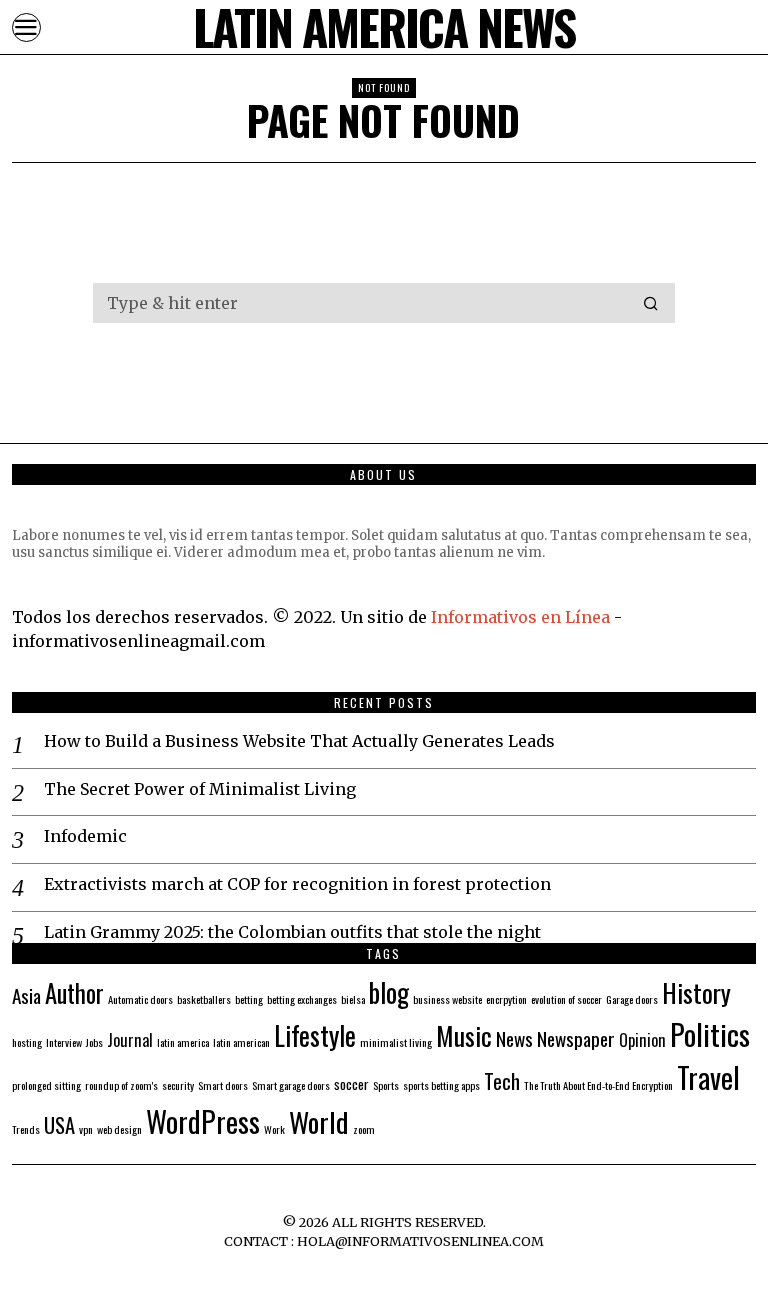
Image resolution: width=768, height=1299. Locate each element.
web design (119, 1129)
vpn (86, 1129)
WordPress (203, 1120)
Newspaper (576, 1038)
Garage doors (632, 999)
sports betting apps (441, 1085)
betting (249, 999)
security (178, 1085)
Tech (502, 1081)
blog (389, 992)
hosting (27, 1042)
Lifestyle (315, 1035)
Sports (386, 1085)
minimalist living (396, 1042)
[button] (651, 303)
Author (74, 993)
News (514, 1038)
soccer (351, 1083)
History (696, 992)
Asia (26, 995)
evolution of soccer (566, 999)
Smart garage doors (291, 1085)
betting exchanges (302, 999)
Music (464, 1035)
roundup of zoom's (121, 1085)
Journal (130, 1040)
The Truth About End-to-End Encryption (598, 1085)
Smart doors (223, 1085)
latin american (241, 1042)
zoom (364, 1129)
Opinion (642, 1040)
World (319, 1121)
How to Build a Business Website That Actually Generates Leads (299, 741)
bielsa (353, 999)
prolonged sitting (46, 1085)
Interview (64, 1042)
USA (59, 1125)
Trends (26, 1129)
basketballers (204, 999)
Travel (708, 1077)
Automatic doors (140, 999)
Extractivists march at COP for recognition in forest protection (297, 884)
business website (447, 999)
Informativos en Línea (522, 617)
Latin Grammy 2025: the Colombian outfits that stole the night (292, 932)
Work (274, 1129)
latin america (183, 1042)
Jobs (94, 1042)
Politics (710, 1033)
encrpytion (506, 999)
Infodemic (85, 836)
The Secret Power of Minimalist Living (200, 789)
